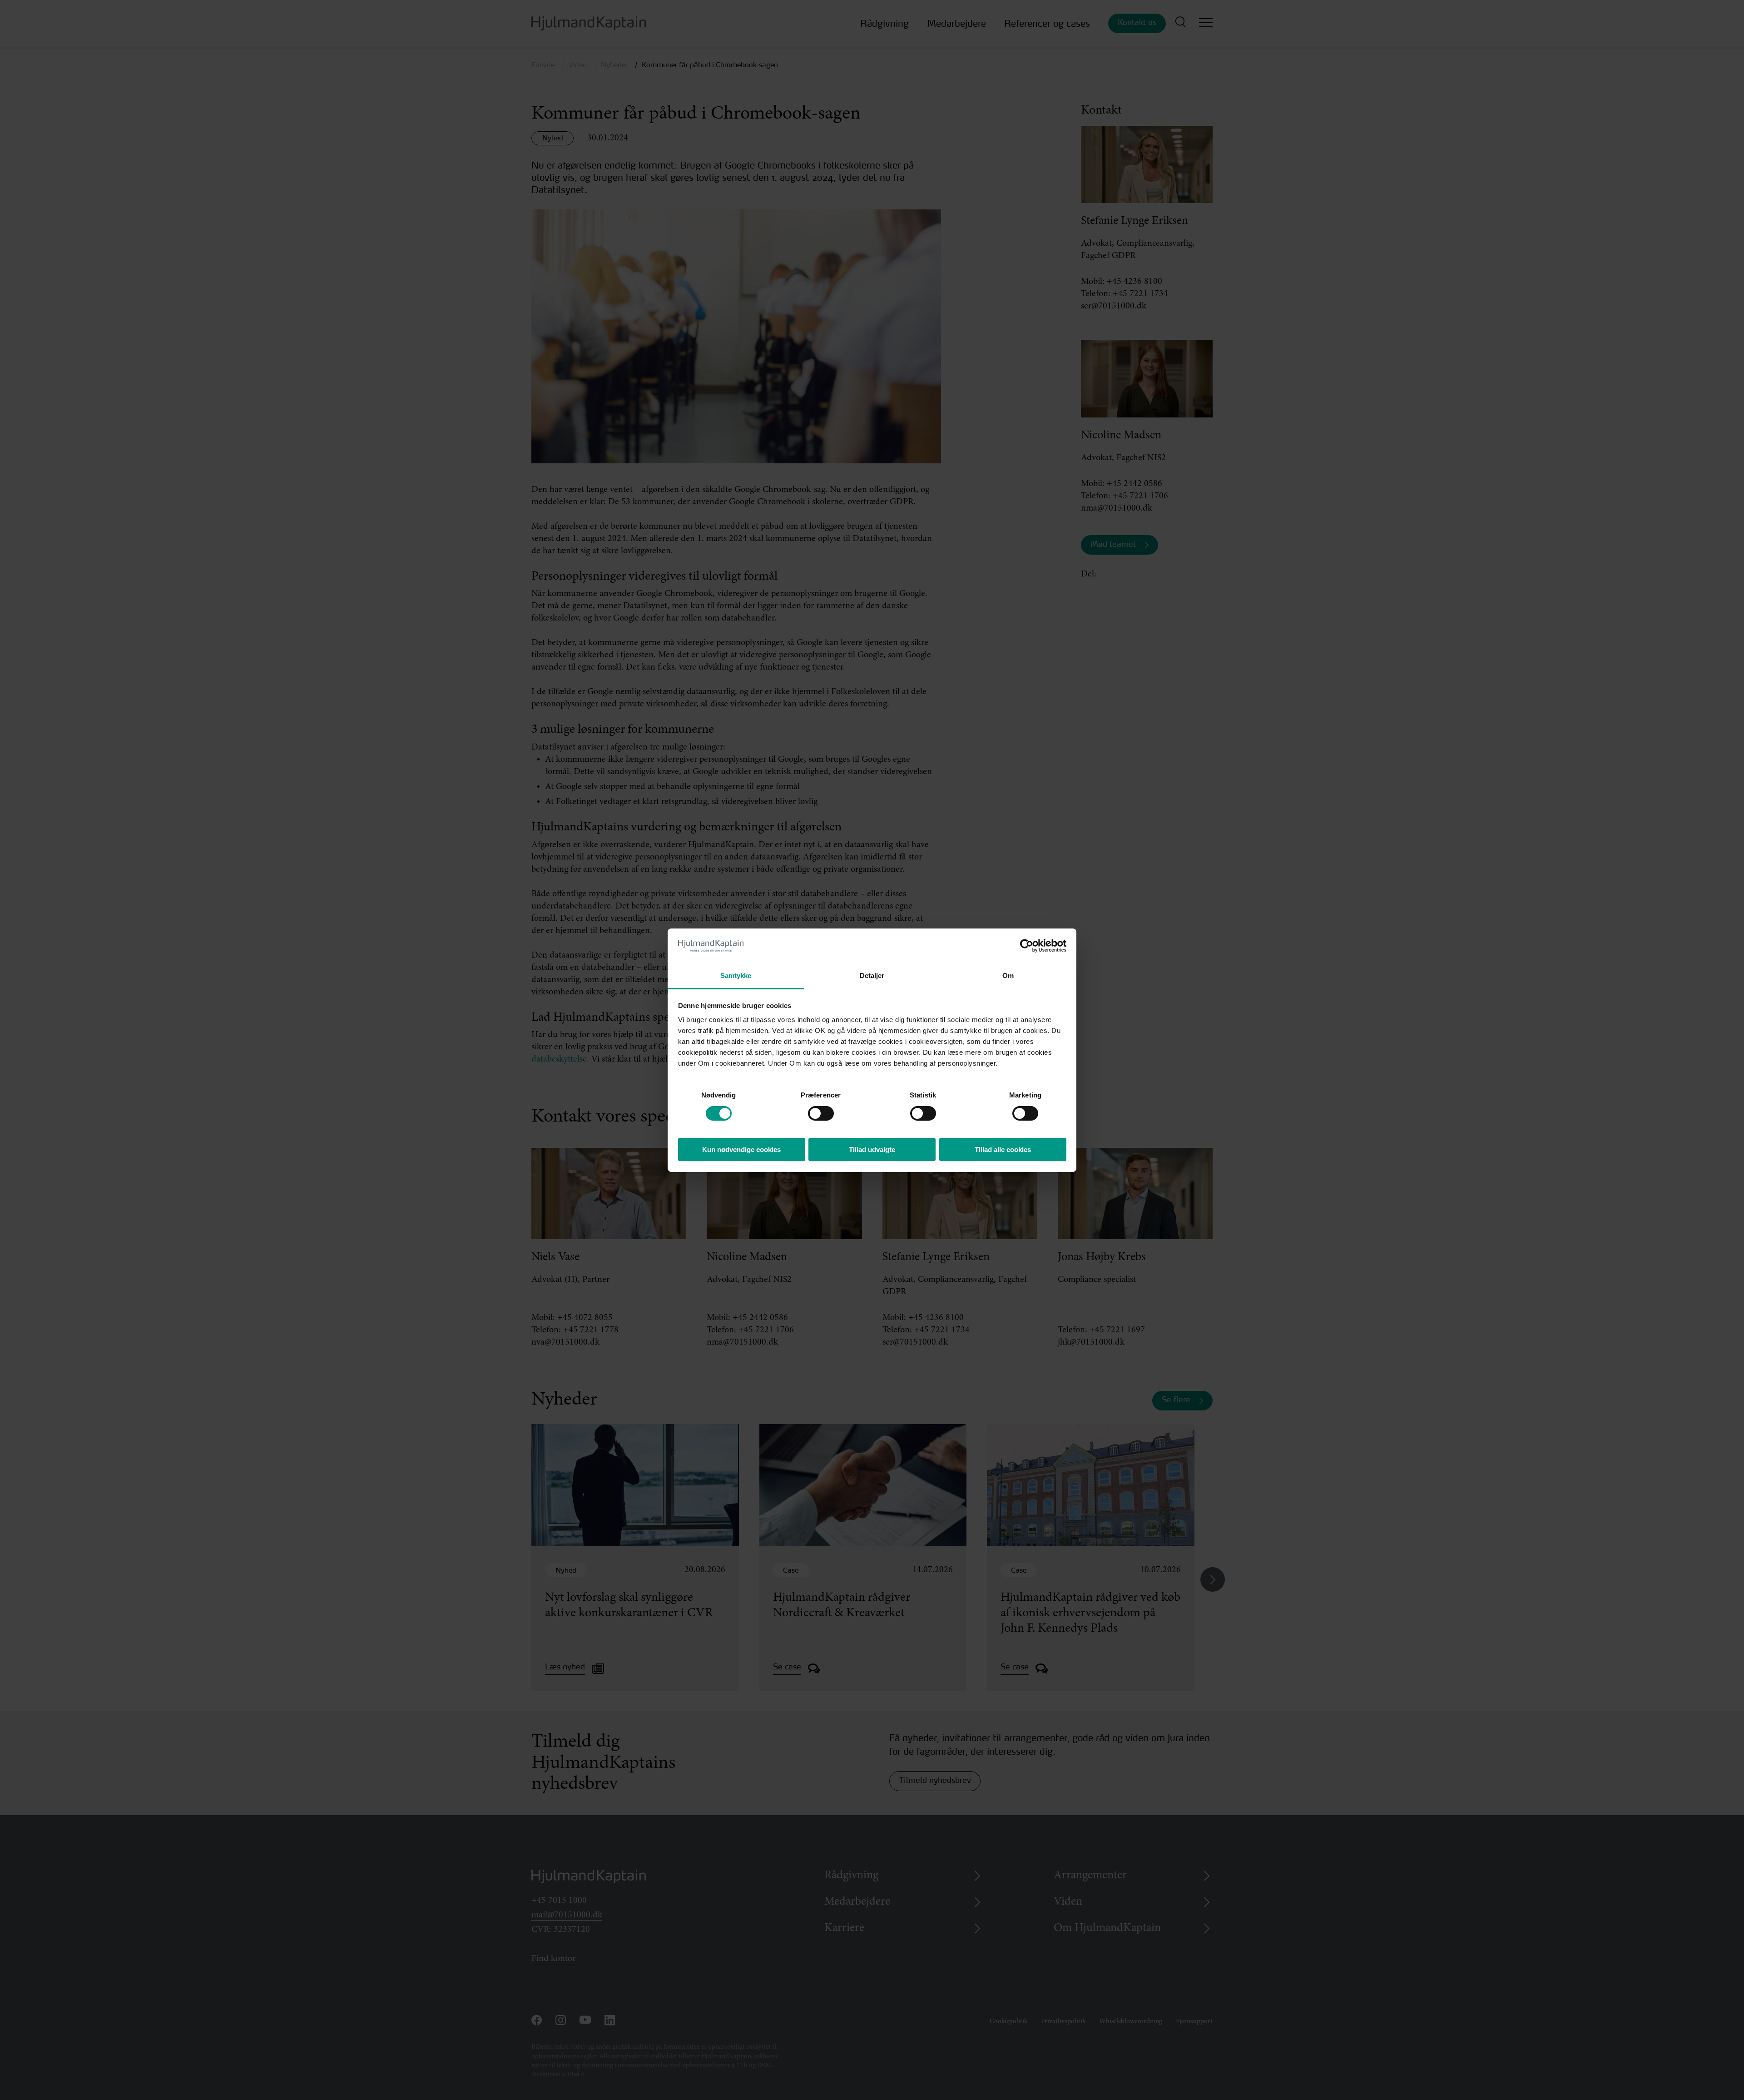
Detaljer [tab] (872, 976)
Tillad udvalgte (872, 1149)
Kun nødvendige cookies (741, 1149)
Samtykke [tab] (736, 976)
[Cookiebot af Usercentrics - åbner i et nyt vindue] (1027, 946)
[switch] (813, 1111)
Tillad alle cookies (1003, 1149)
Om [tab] (1008, 976)
